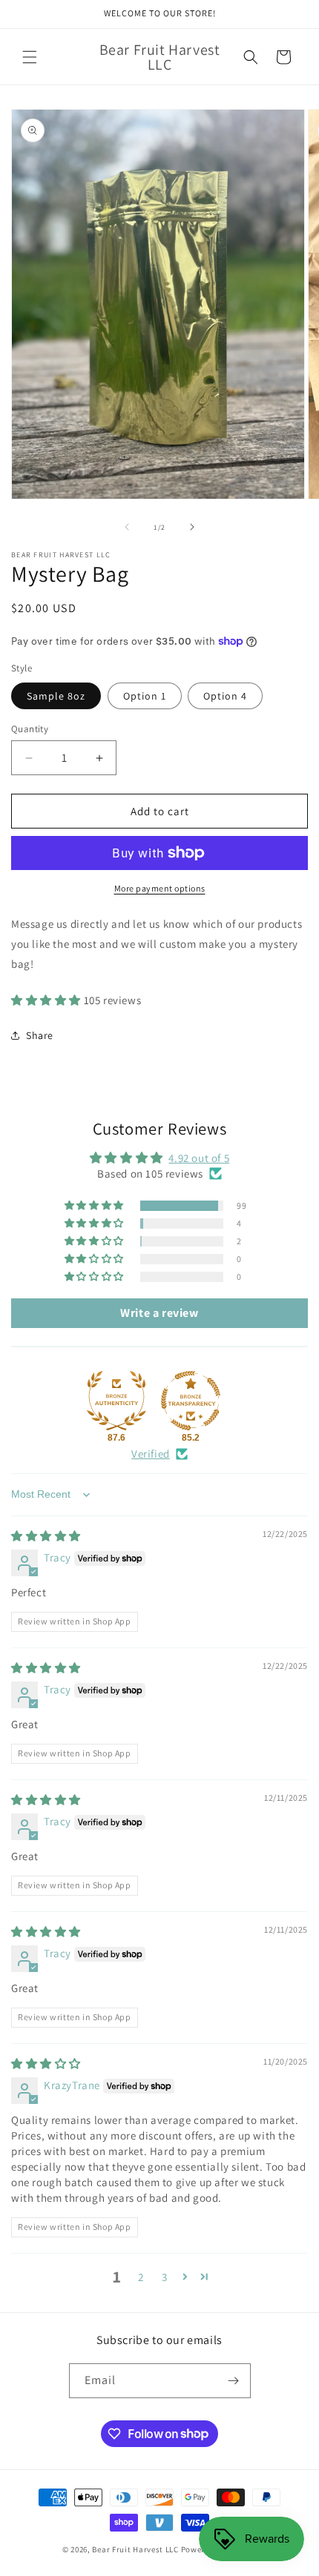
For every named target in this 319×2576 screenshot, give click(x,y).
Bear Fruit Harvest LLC (135, 2549)
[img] (46, 1536)
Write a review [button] (159, 1313)
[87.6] (116, 1401)
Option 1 (145, 696)
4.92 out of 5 (199, 1158)
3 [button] (165, 2277)
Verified (151, 1454)
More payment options (160, 888)
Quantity (30, 729)
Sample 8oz (56, 696)
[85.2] (191, 1401)
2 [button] (141, 2277)
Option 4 (225, 696)
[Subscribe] (234, 2381)
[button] (30, 57)
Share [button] (40, 1035)
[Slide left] (127, 527)
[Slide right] (192, 527)
